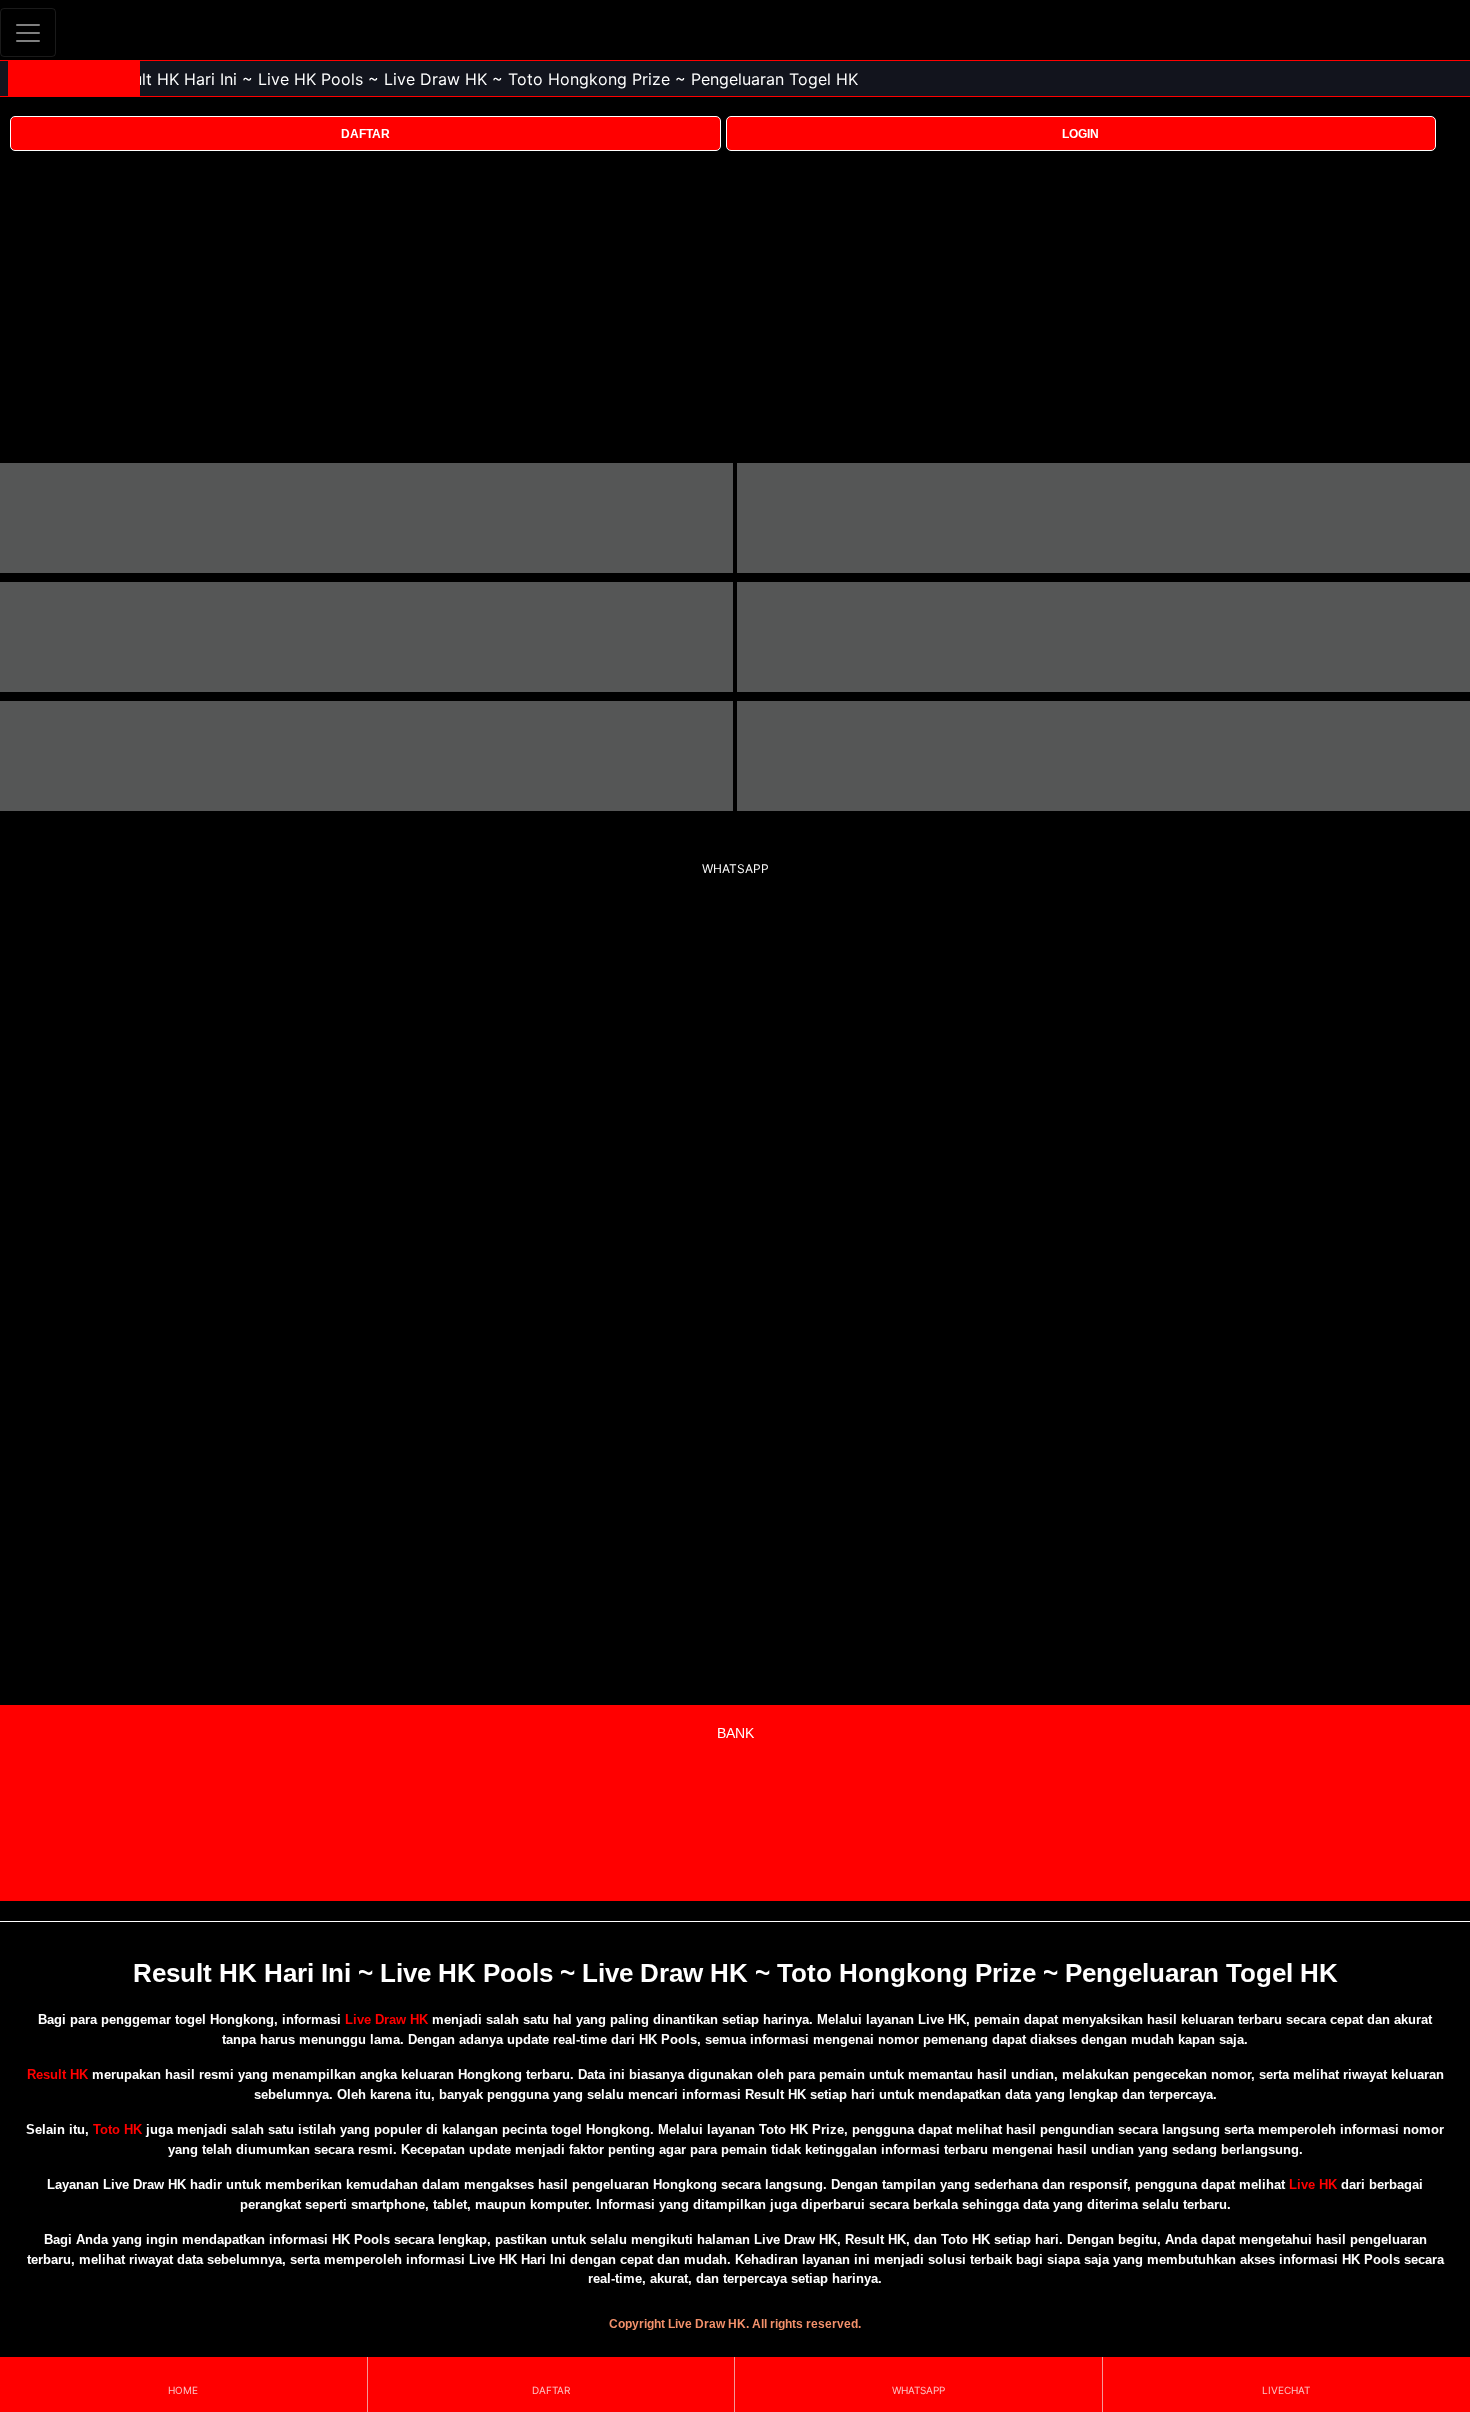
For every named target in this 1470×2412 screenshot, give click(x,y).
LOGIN (1080, 134)
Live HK (1313, 2184)
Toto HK (117, 2129)
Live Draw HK (386, 2019)
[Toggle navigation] (28, 32)
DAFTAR (365, 134)
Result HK (57, 2074)
